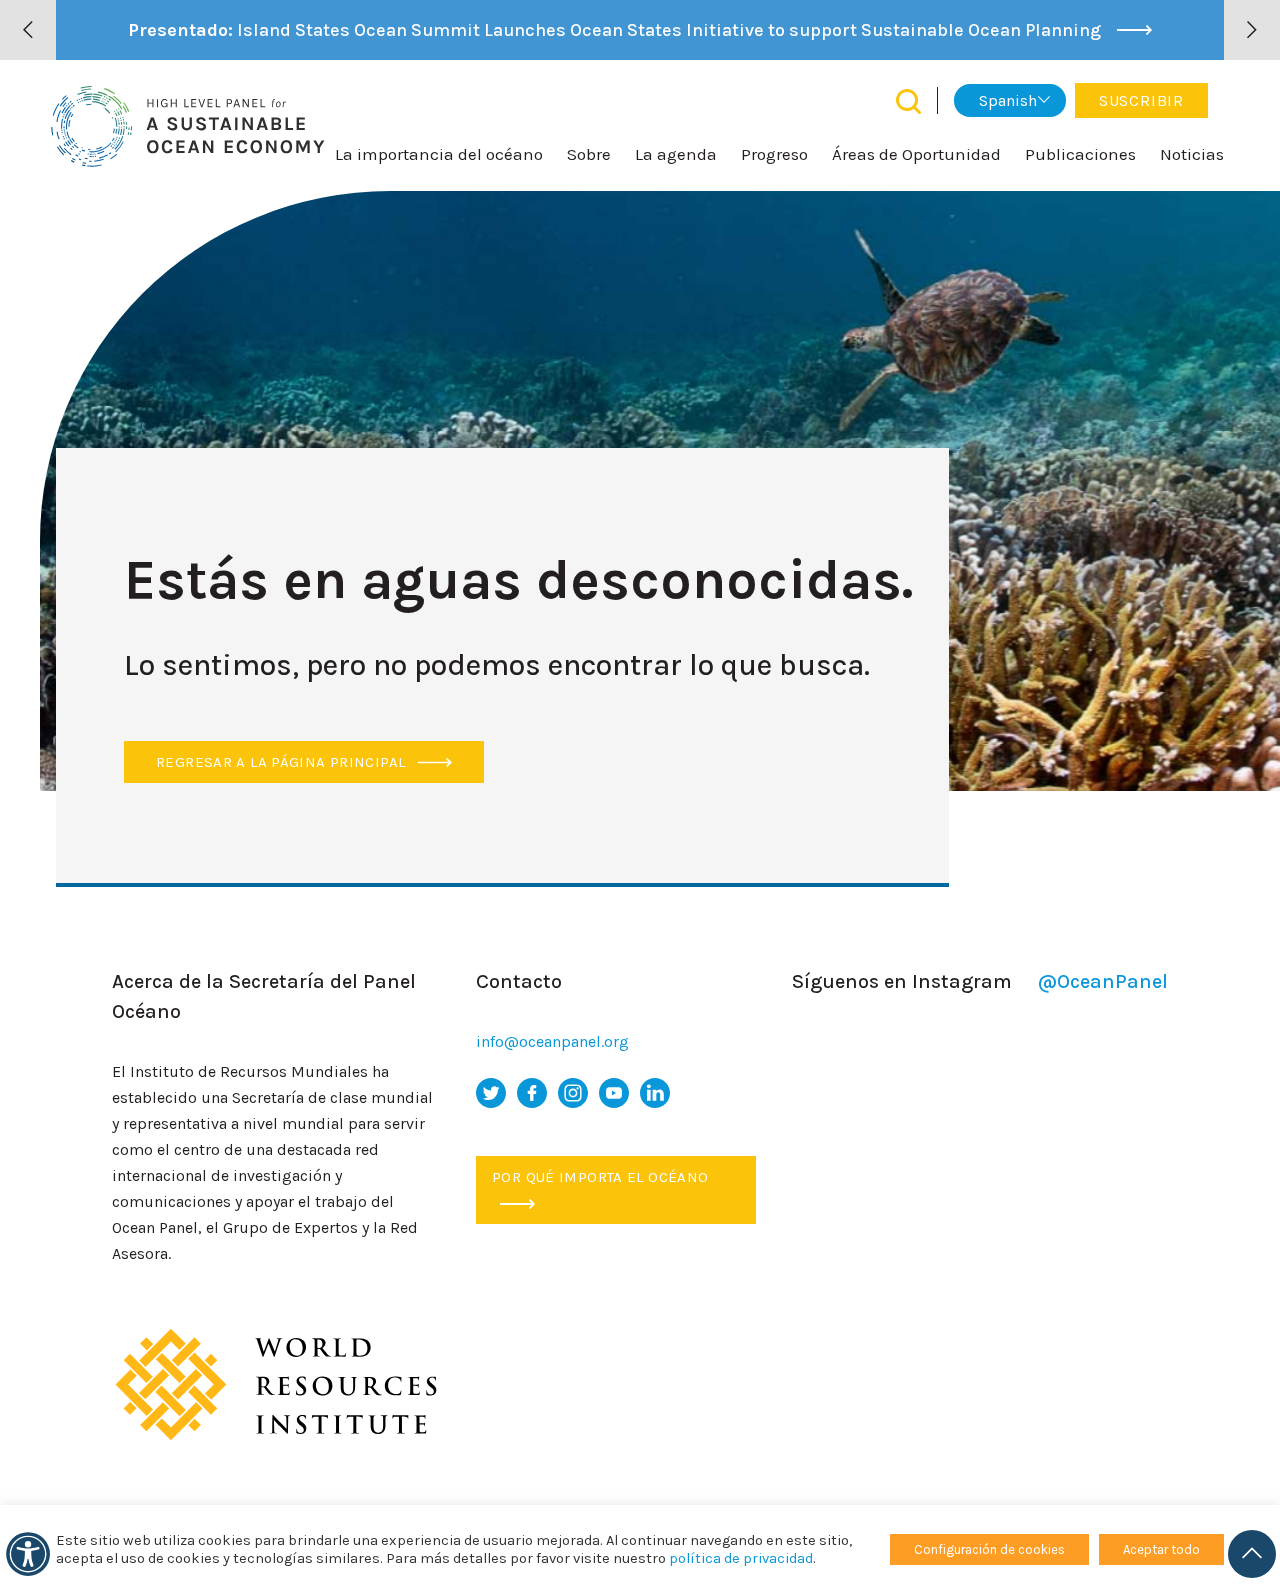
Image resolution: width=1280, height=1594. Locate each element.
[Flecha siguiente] (1252, 30)
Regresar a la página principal (283, 762)
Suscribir (1141, 100)
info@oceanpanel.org (552, 1041)
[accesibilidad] (28, 1554)
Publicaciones (1080, 154)
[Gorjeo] (491, 1093)
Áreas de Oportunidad (916, 154)
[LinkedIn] (655, 1093)
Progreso (774, 154)
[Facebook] (532, 1093)
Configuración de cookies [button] (989, 1549)
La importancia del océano (439, 154)
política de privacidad (741, 1558)
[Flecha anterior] (28, 30)
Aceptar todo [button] (1161, 1549)
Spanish (1008, 100)
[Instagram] (573, 1093)
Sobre (589, 154)
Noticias (1192, 154)
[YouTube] (614, 1093)
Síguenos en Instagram (980, 981)
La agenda (676, 154)
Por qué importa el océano (600, 1177)
